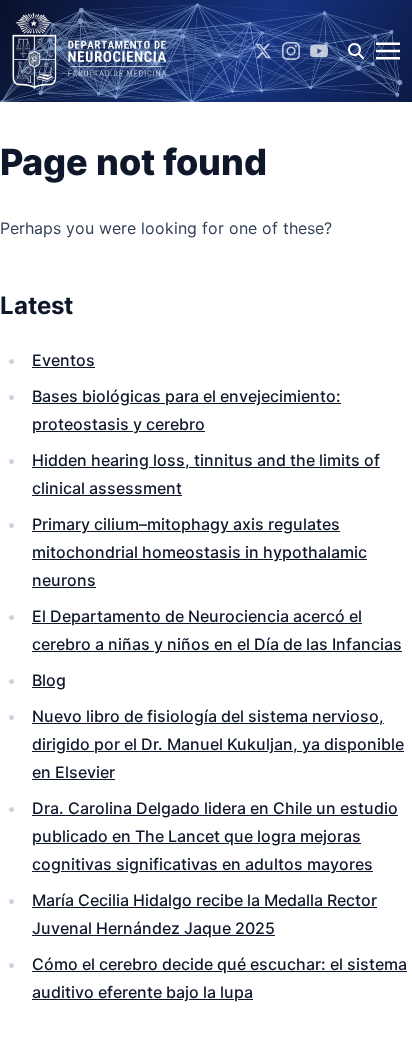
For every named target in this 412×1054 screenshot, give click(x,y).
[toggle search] (356, 51)
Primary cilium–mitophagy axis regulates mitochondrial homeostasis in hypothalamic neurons (199, 552)
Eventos (63, 360)
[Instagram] (291, 51)
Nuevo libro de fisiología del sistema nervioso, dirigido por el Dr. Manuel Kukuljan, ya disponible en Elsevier (218, 744)
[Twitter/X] (263, 51)
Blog (49, 680)
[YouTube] (319, 51)
